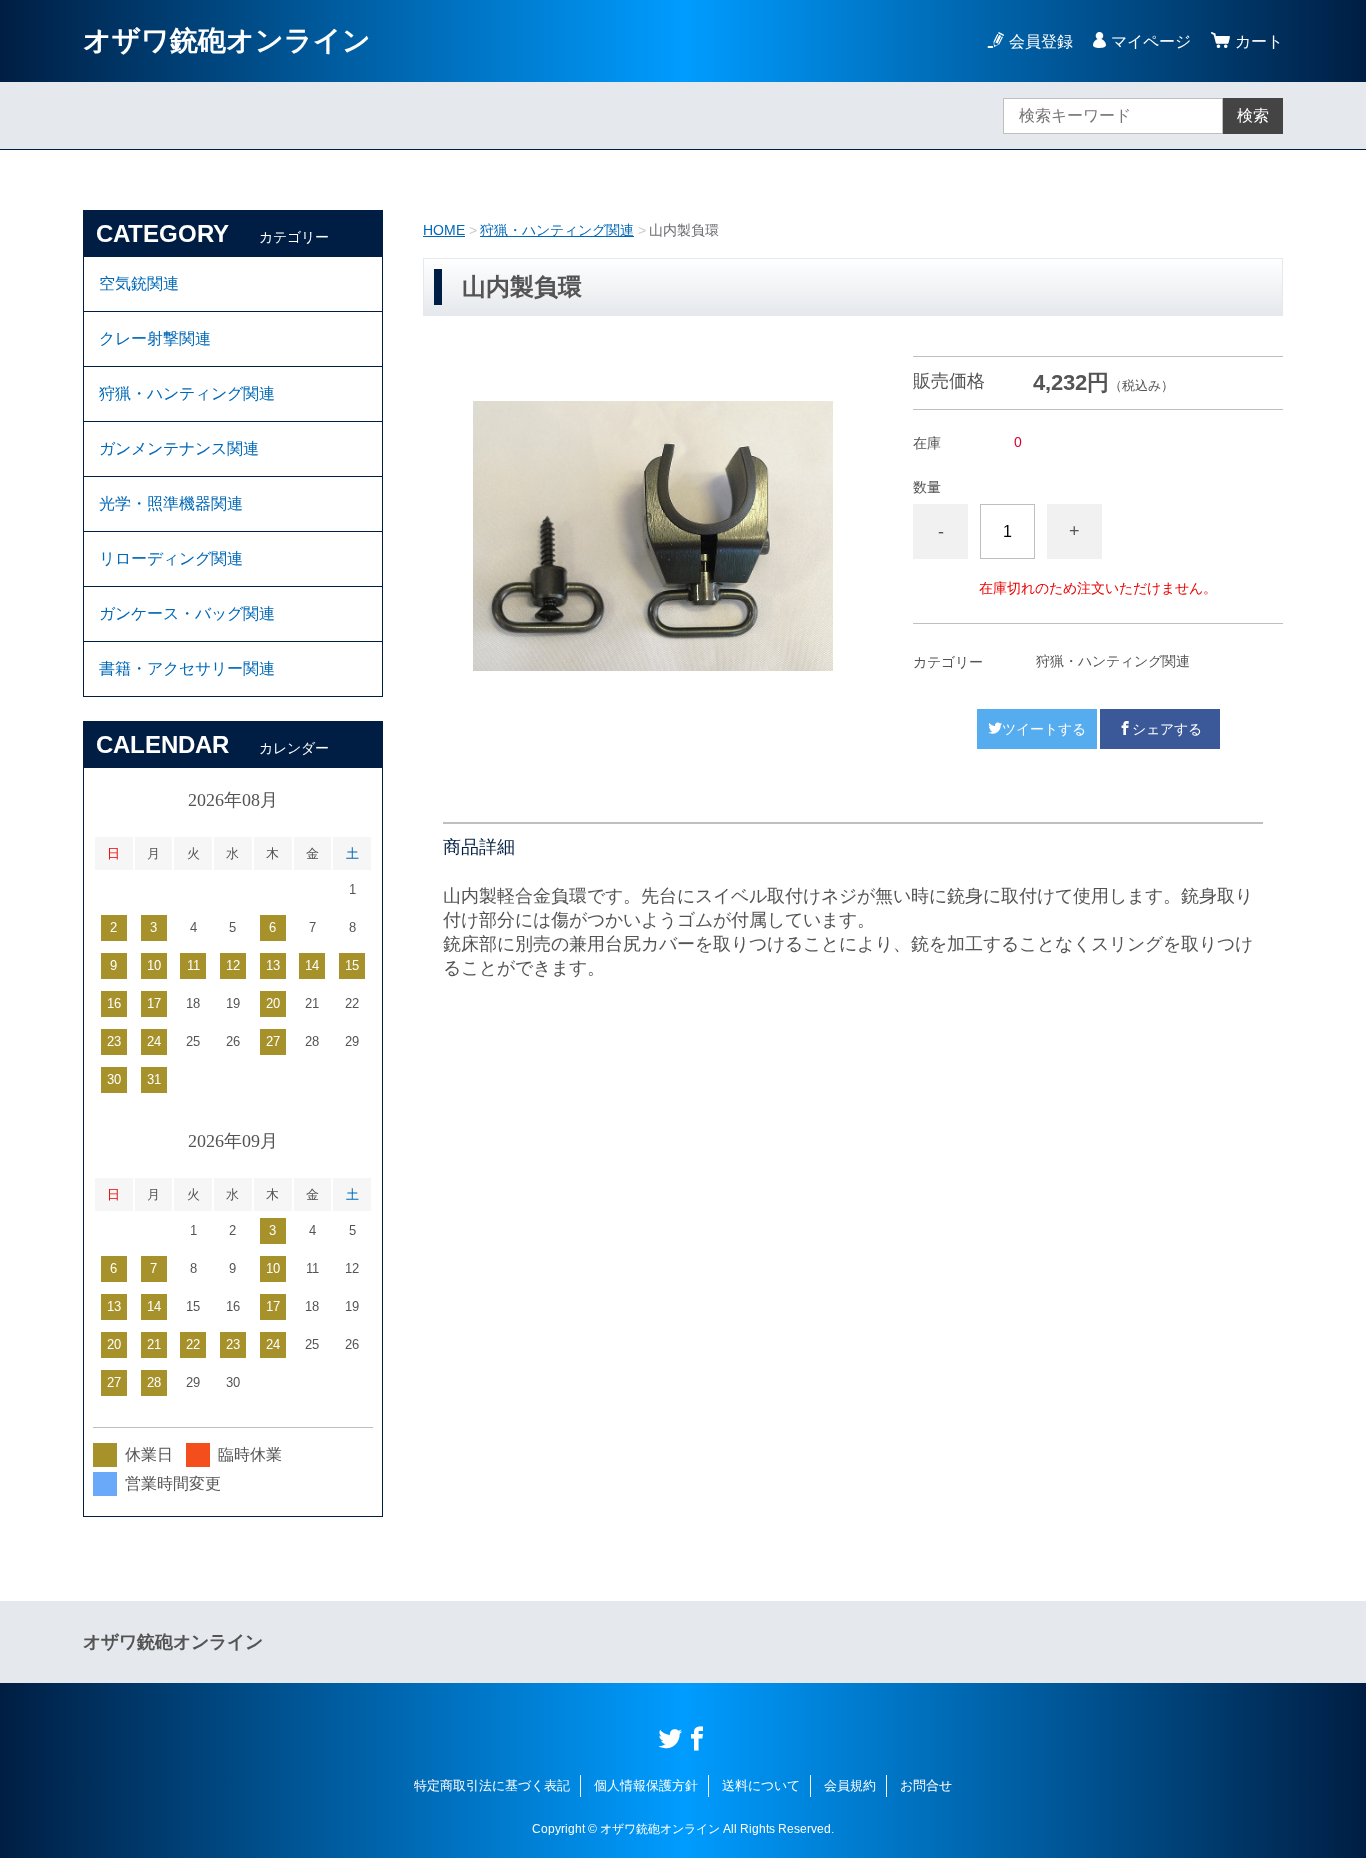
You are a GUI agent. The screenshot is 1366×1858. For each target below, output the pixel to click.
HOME (444, 230)
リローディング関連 (171, 558)
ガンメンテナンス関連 (179, 448)
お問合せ (926, 1785)
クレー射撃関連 (155, 338)
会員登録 (1041, 41)
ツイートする (1044, 729)
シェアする (1167, 729)
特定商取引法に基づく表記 (492, 1785)
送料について (761, 1785)
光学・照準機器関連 (171, 503)
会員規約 (850, 1785)
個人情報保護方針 (646, 1785)
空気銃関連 (139, 283)
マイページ (1151, 41)
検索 (1253, 115)
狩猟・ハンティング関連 (557, 230)
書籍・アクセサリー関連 (187, 668)
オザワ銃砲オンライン (227, 40)
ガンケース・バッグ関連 (187, 613)
